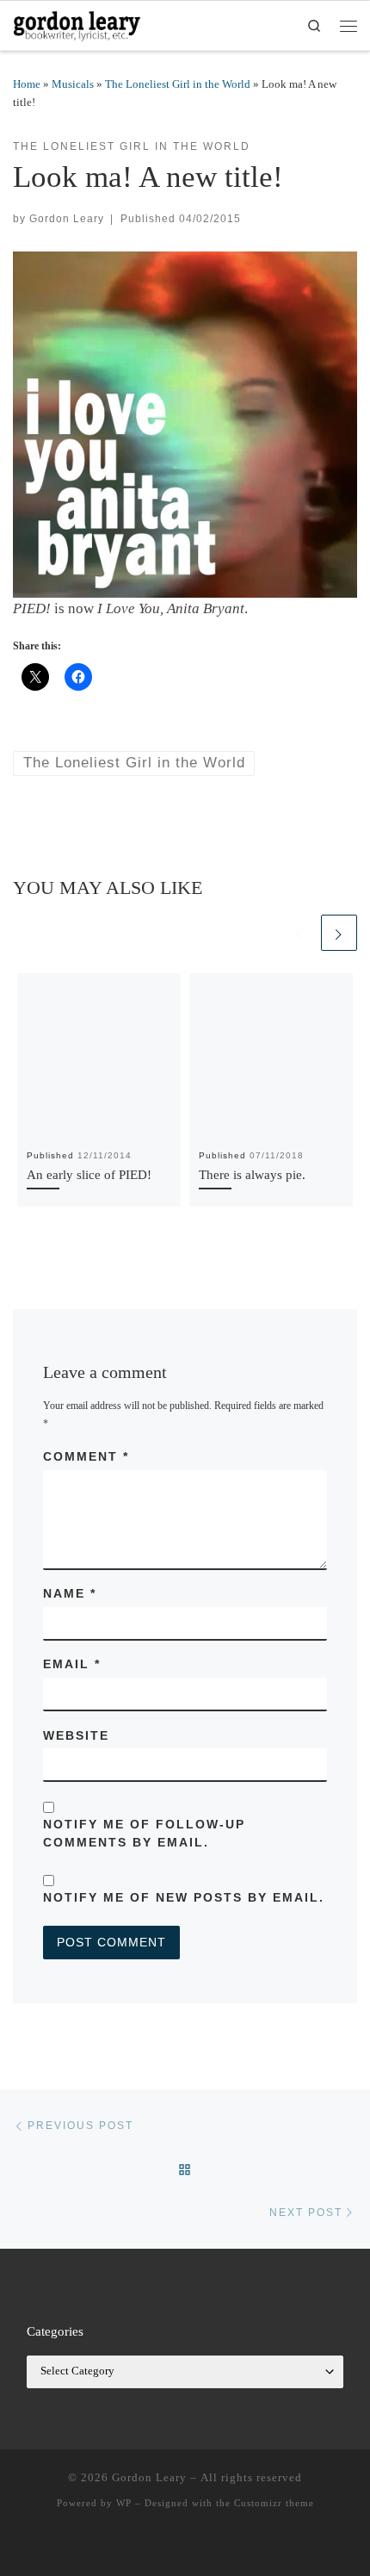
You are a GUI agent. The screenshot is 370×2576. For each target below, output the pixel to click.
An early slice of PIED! (89, 1174)
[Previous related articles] (299, 933)
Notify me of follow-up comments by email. (144, 1833)
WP (124, 2503)
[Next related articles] (339, 933)
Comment (86, 1456)
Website (76, 1735)
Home (27, 84)
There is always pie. (252, 1174)
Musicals (73, 84)
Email (72, 1664)
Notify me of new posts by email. (184, 1897)
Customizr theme (274, 2503)
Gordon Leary (67, 218)
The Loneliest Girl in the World (178, 84)
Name (70, 1593)
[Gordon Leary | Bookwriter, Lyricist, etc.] (77, 23)
